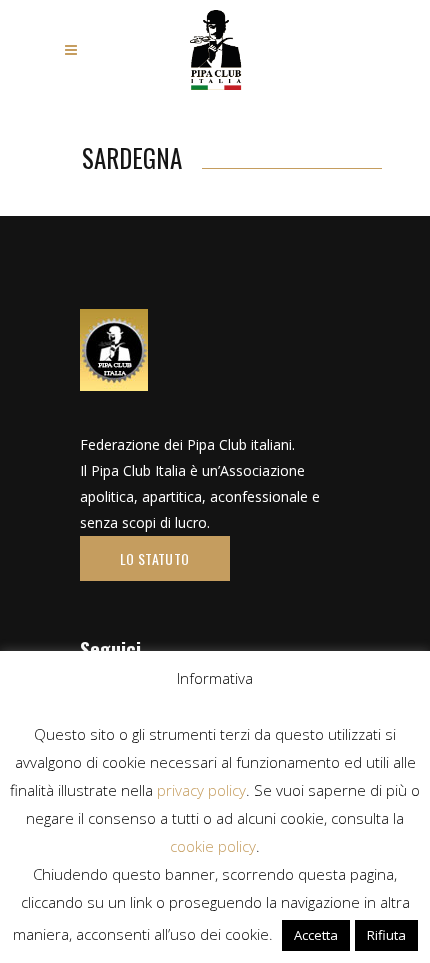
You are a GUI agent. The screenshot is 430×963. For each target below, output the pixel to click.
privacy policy (201, 790)
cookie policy (213, 846)
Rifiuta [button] (386, 935)
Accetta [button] (316, 935)
